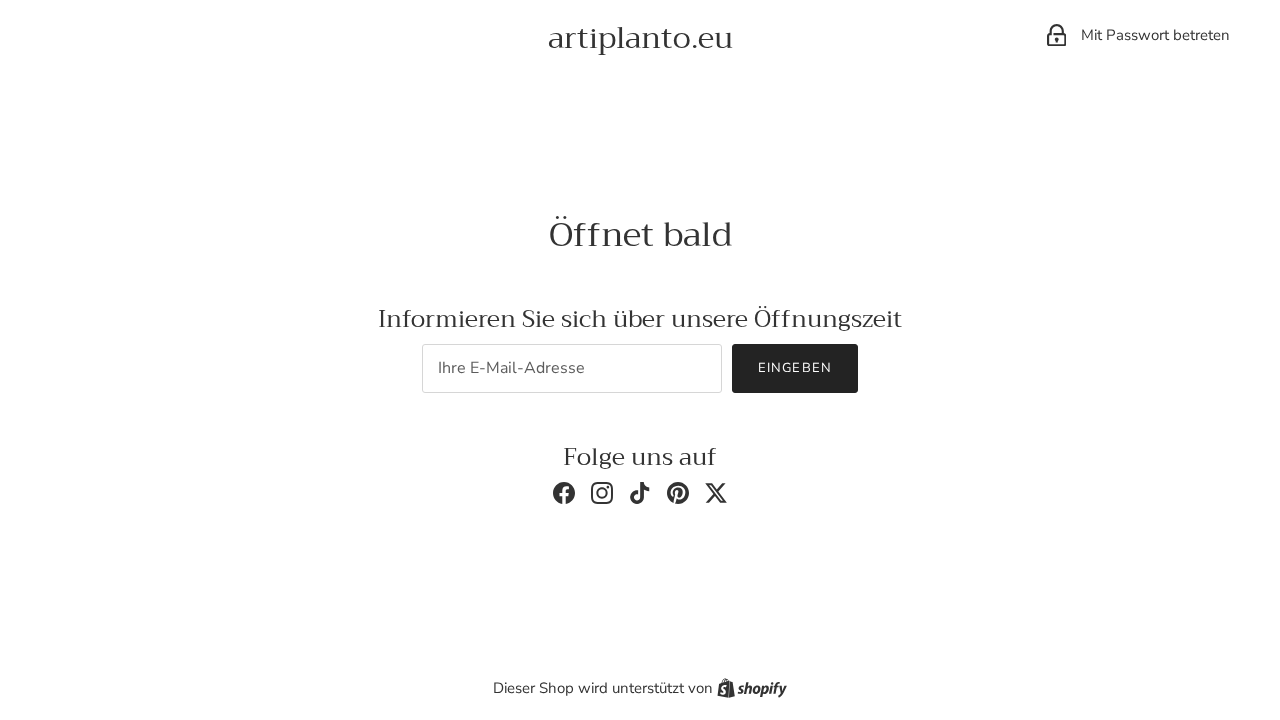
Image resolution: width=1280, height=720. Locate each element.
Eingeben (794, 368)
